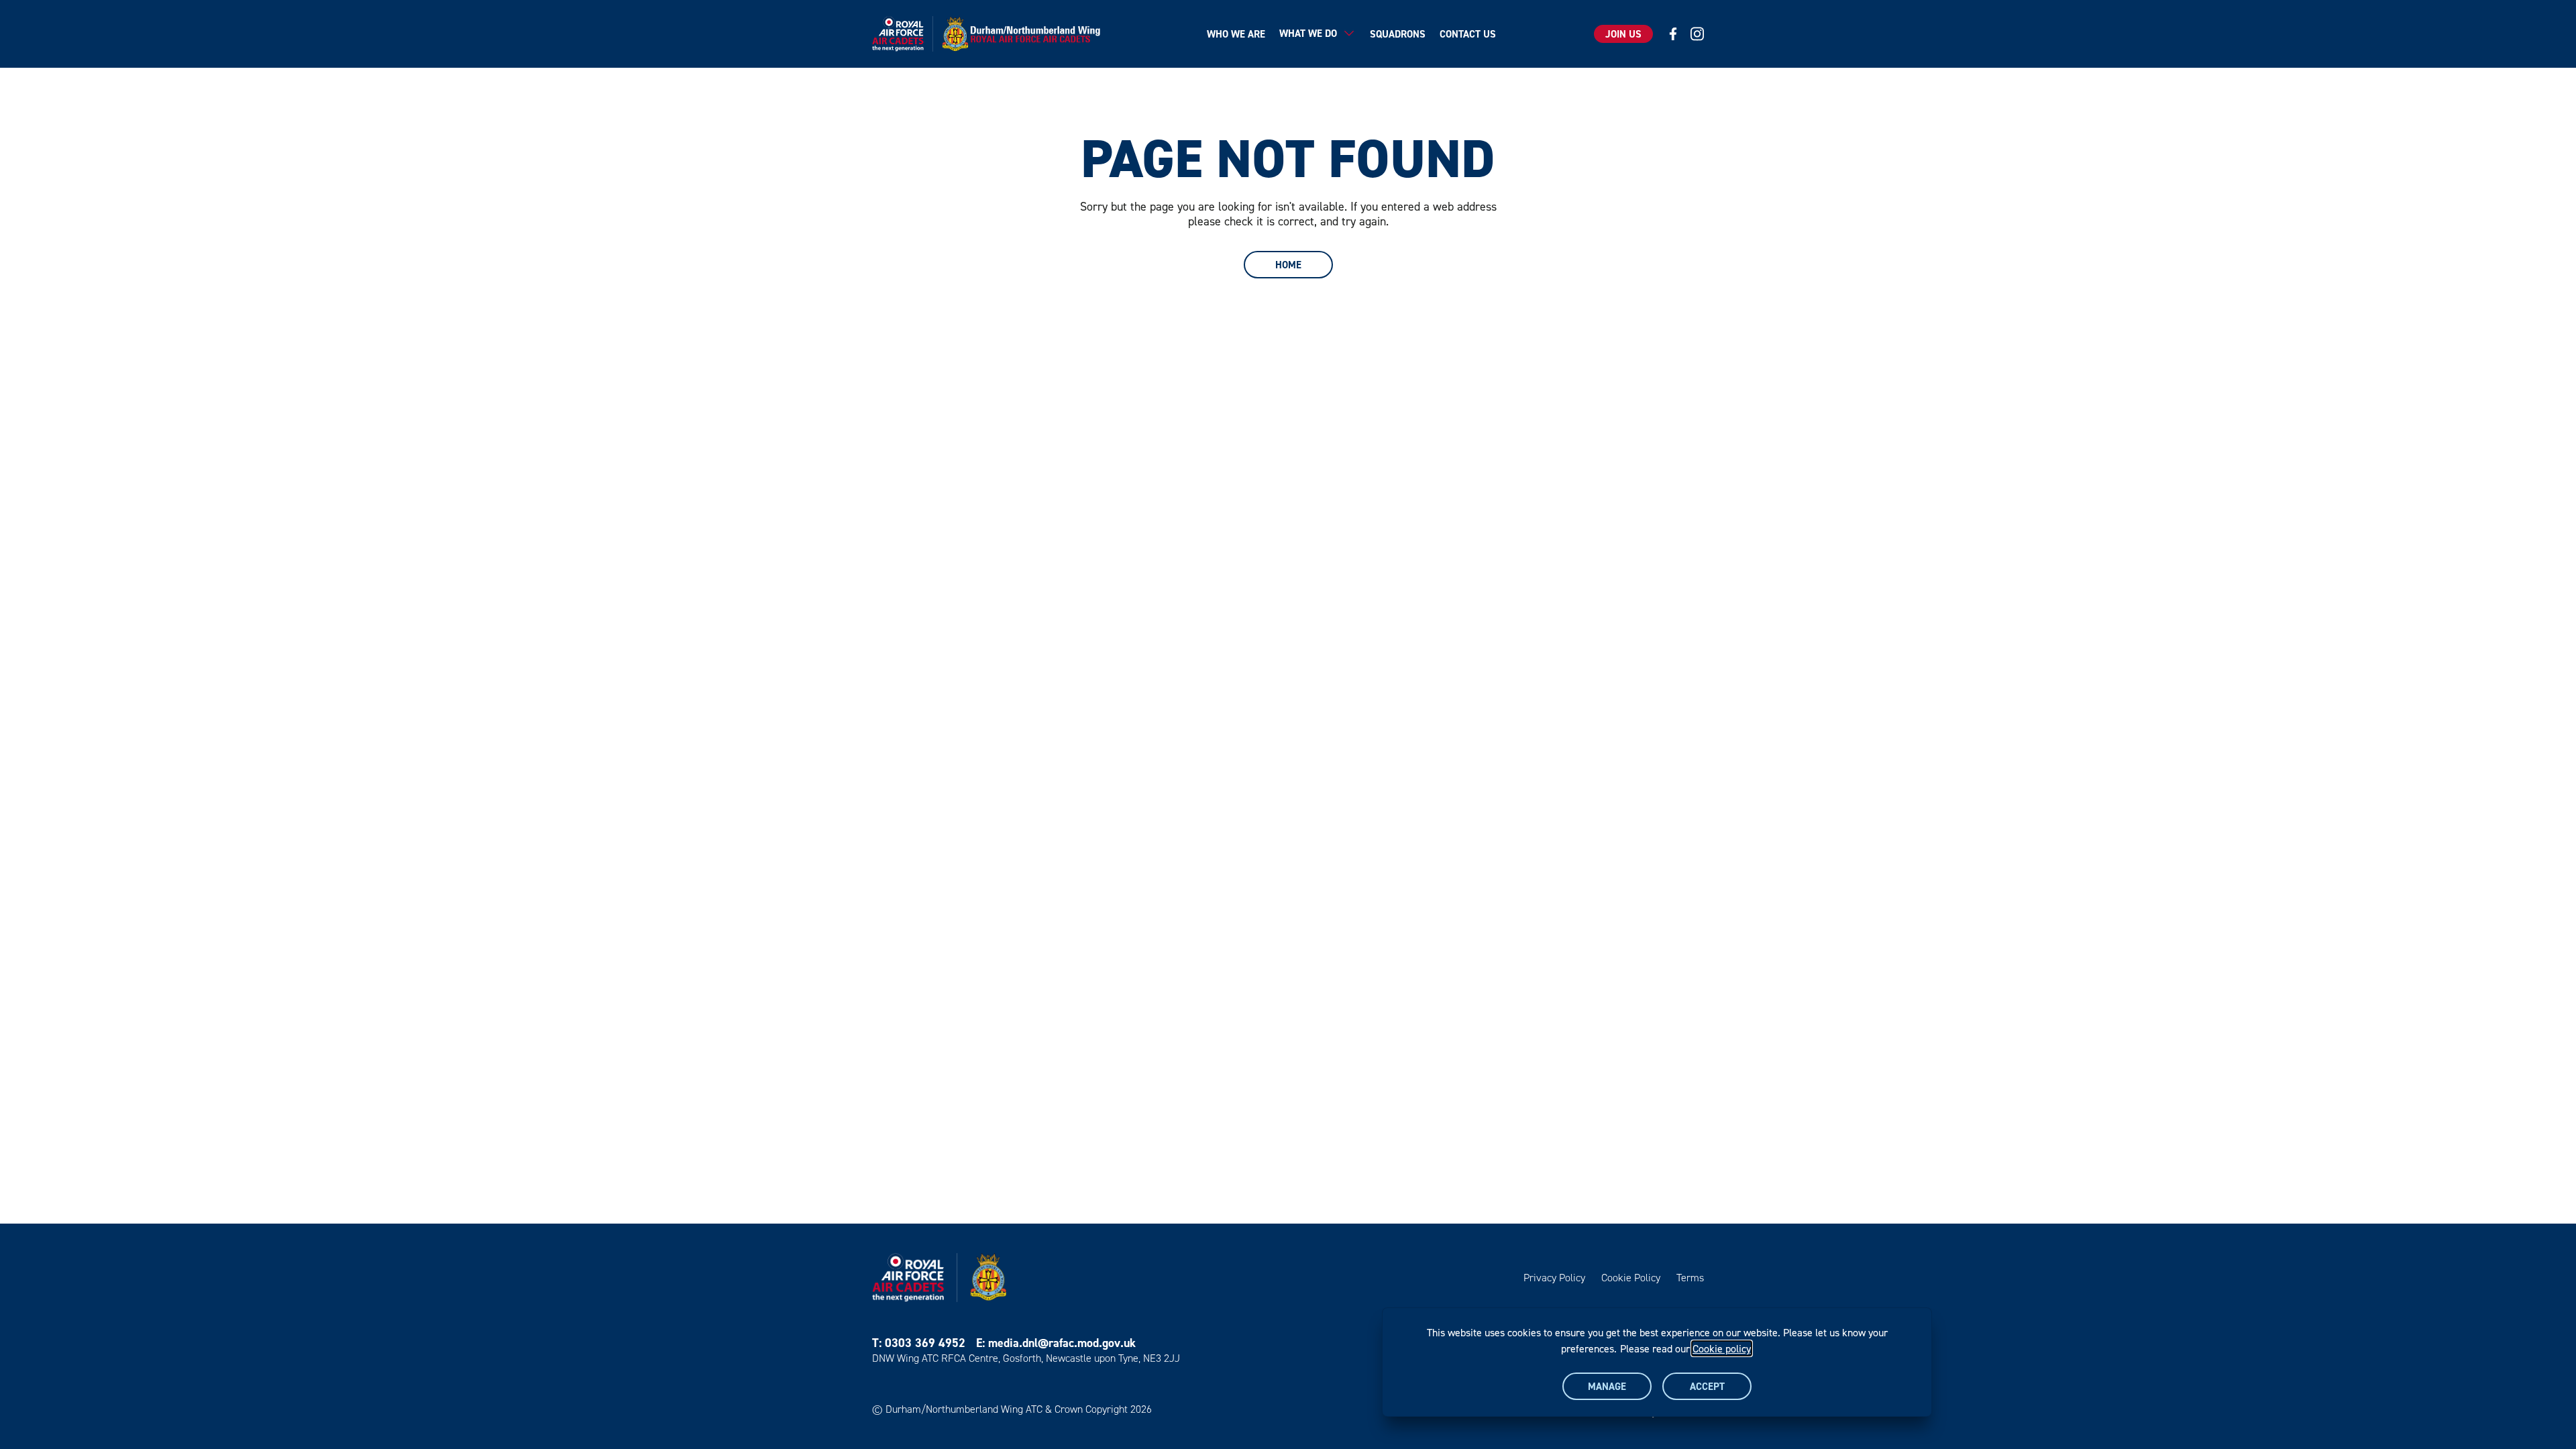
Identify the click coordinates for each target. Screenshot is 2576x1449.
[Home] (990, 34)
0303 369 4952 (925, 1343)
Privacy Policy (1554, 1278)
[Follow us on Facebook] (1673, 34)
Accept (1707, 1386)
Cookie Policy (1631, 1278)
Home (1288, 265)
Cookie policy (1722, 1348)
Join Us (1623, 34)
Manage (1607, 1386)
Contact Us (1468, 34)
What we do (1308, 33)
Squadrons (1398, 34)
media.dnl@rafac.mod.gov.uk (1062, 1343)
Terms (1690, 1278)
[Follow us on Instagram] (1697, 34)
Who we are (1236, 34)
